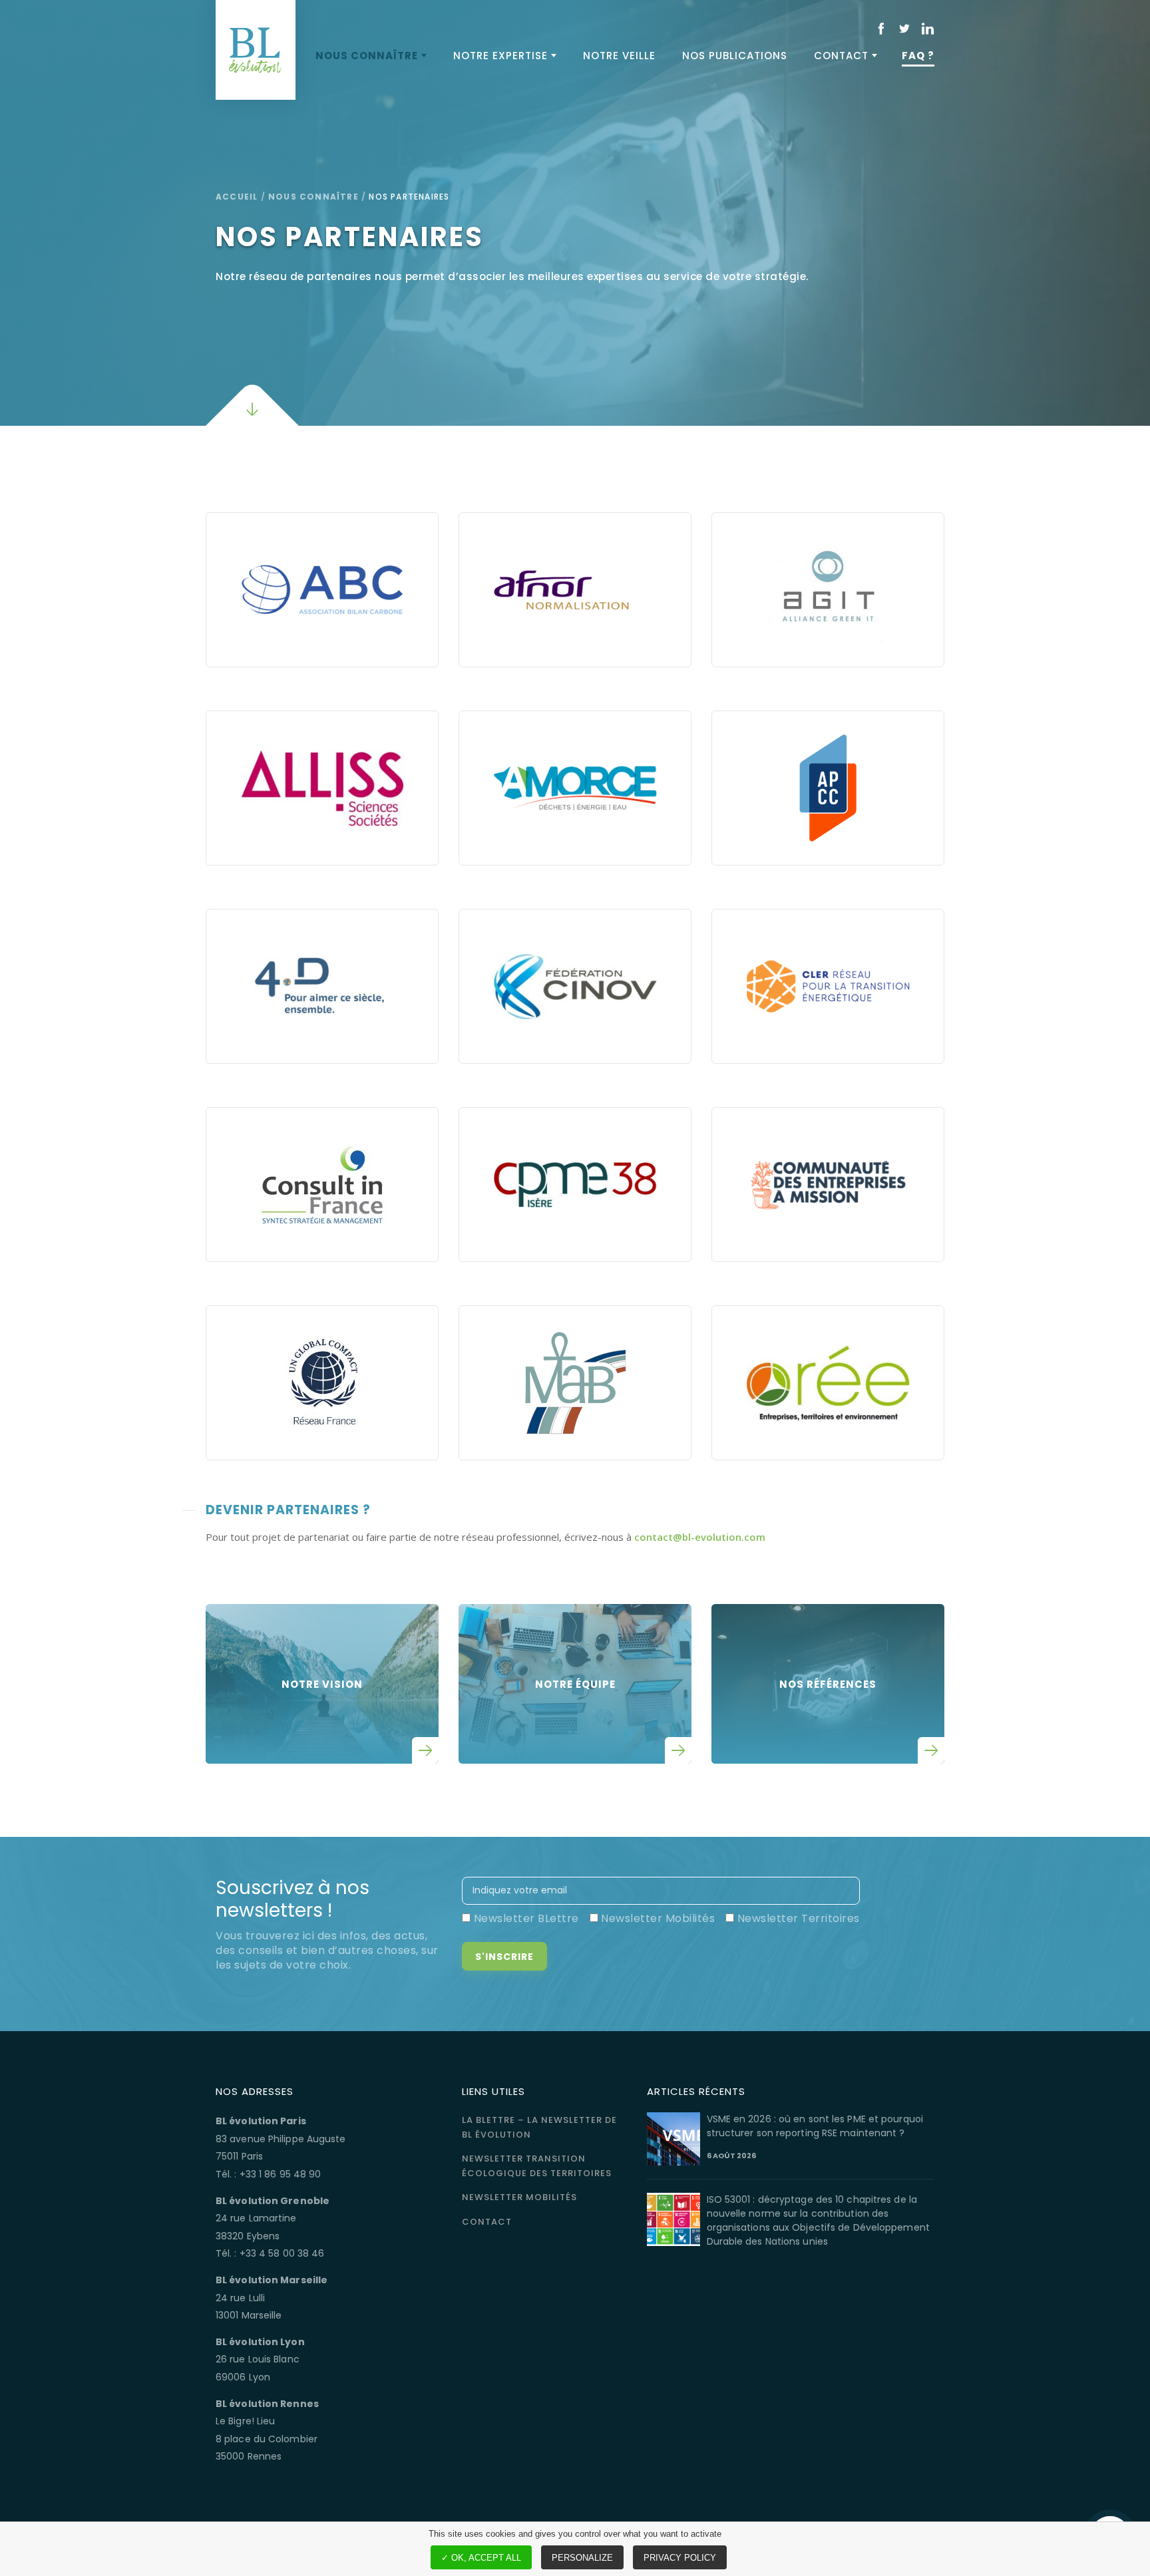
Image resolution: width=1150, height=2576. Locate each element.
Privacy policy (680, 2558)
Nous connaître (367, 56)
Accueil (237, 197)
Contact (841, 56)
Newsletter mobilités (519, 2197)
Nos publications (735, 56)
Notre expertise (500, 56)
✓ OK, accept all (481, 2558)
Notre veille (619, 56)
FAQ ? (918, 56)
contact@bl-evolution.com (700, 1537)
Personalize (582, 2558)
